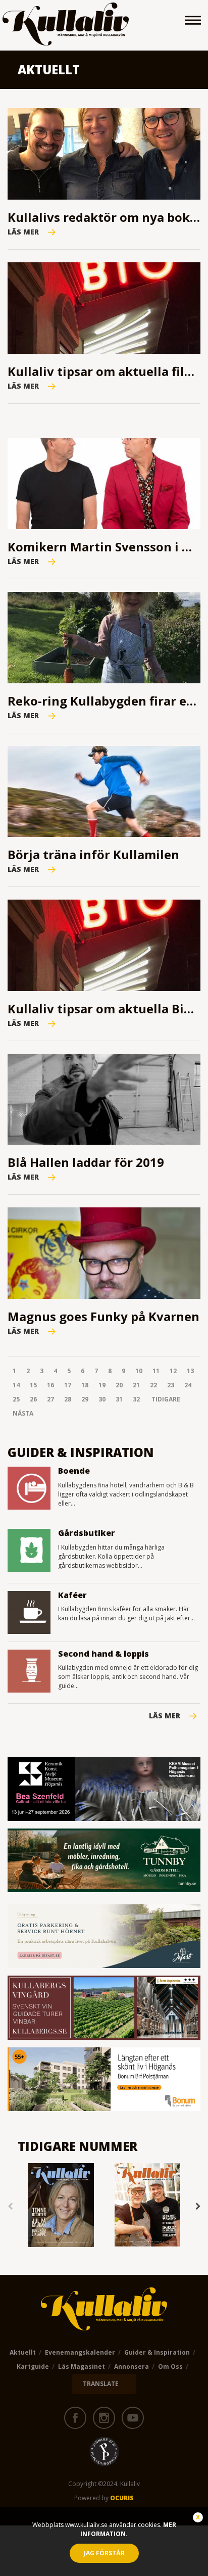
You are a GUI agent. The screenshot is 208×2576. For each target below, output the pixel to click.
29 (85, 1399)
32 (136, 1399)
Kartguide (33, 2367)
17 (68, 1385)
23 (171, 1385)
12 (173, 1371)
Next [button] (198, 2207)
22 (153, 1385)
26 (33, 1399)
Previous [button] (10, 2207)
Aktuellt (23, 2352)
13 (190, 1371)
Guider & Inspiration (157, 2352)
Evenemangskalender (80, 2352)
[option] (61, 2206)
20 (119, 1385)
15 (33, 1385)
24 (188, 1385)
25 (16, 1399)
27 (50, 1399)
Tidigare (166, 1399)
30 (102, 1399)
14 (16, 1385)
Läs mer (165, 1716)
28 (68, 1399)
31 (119, 1399)
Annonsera (132, 2367)
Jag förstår (104, 2553)
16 (50, 1385)
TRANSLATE (101, 2384)
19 (102, 1385)
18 (85, 1385)
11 (156, 1371)
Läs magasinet (82, 2367)
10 (139, 1371)
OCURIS (122, 2498)
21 (136, 1385)
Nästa (23, 1413)
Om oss (170, 2367)
